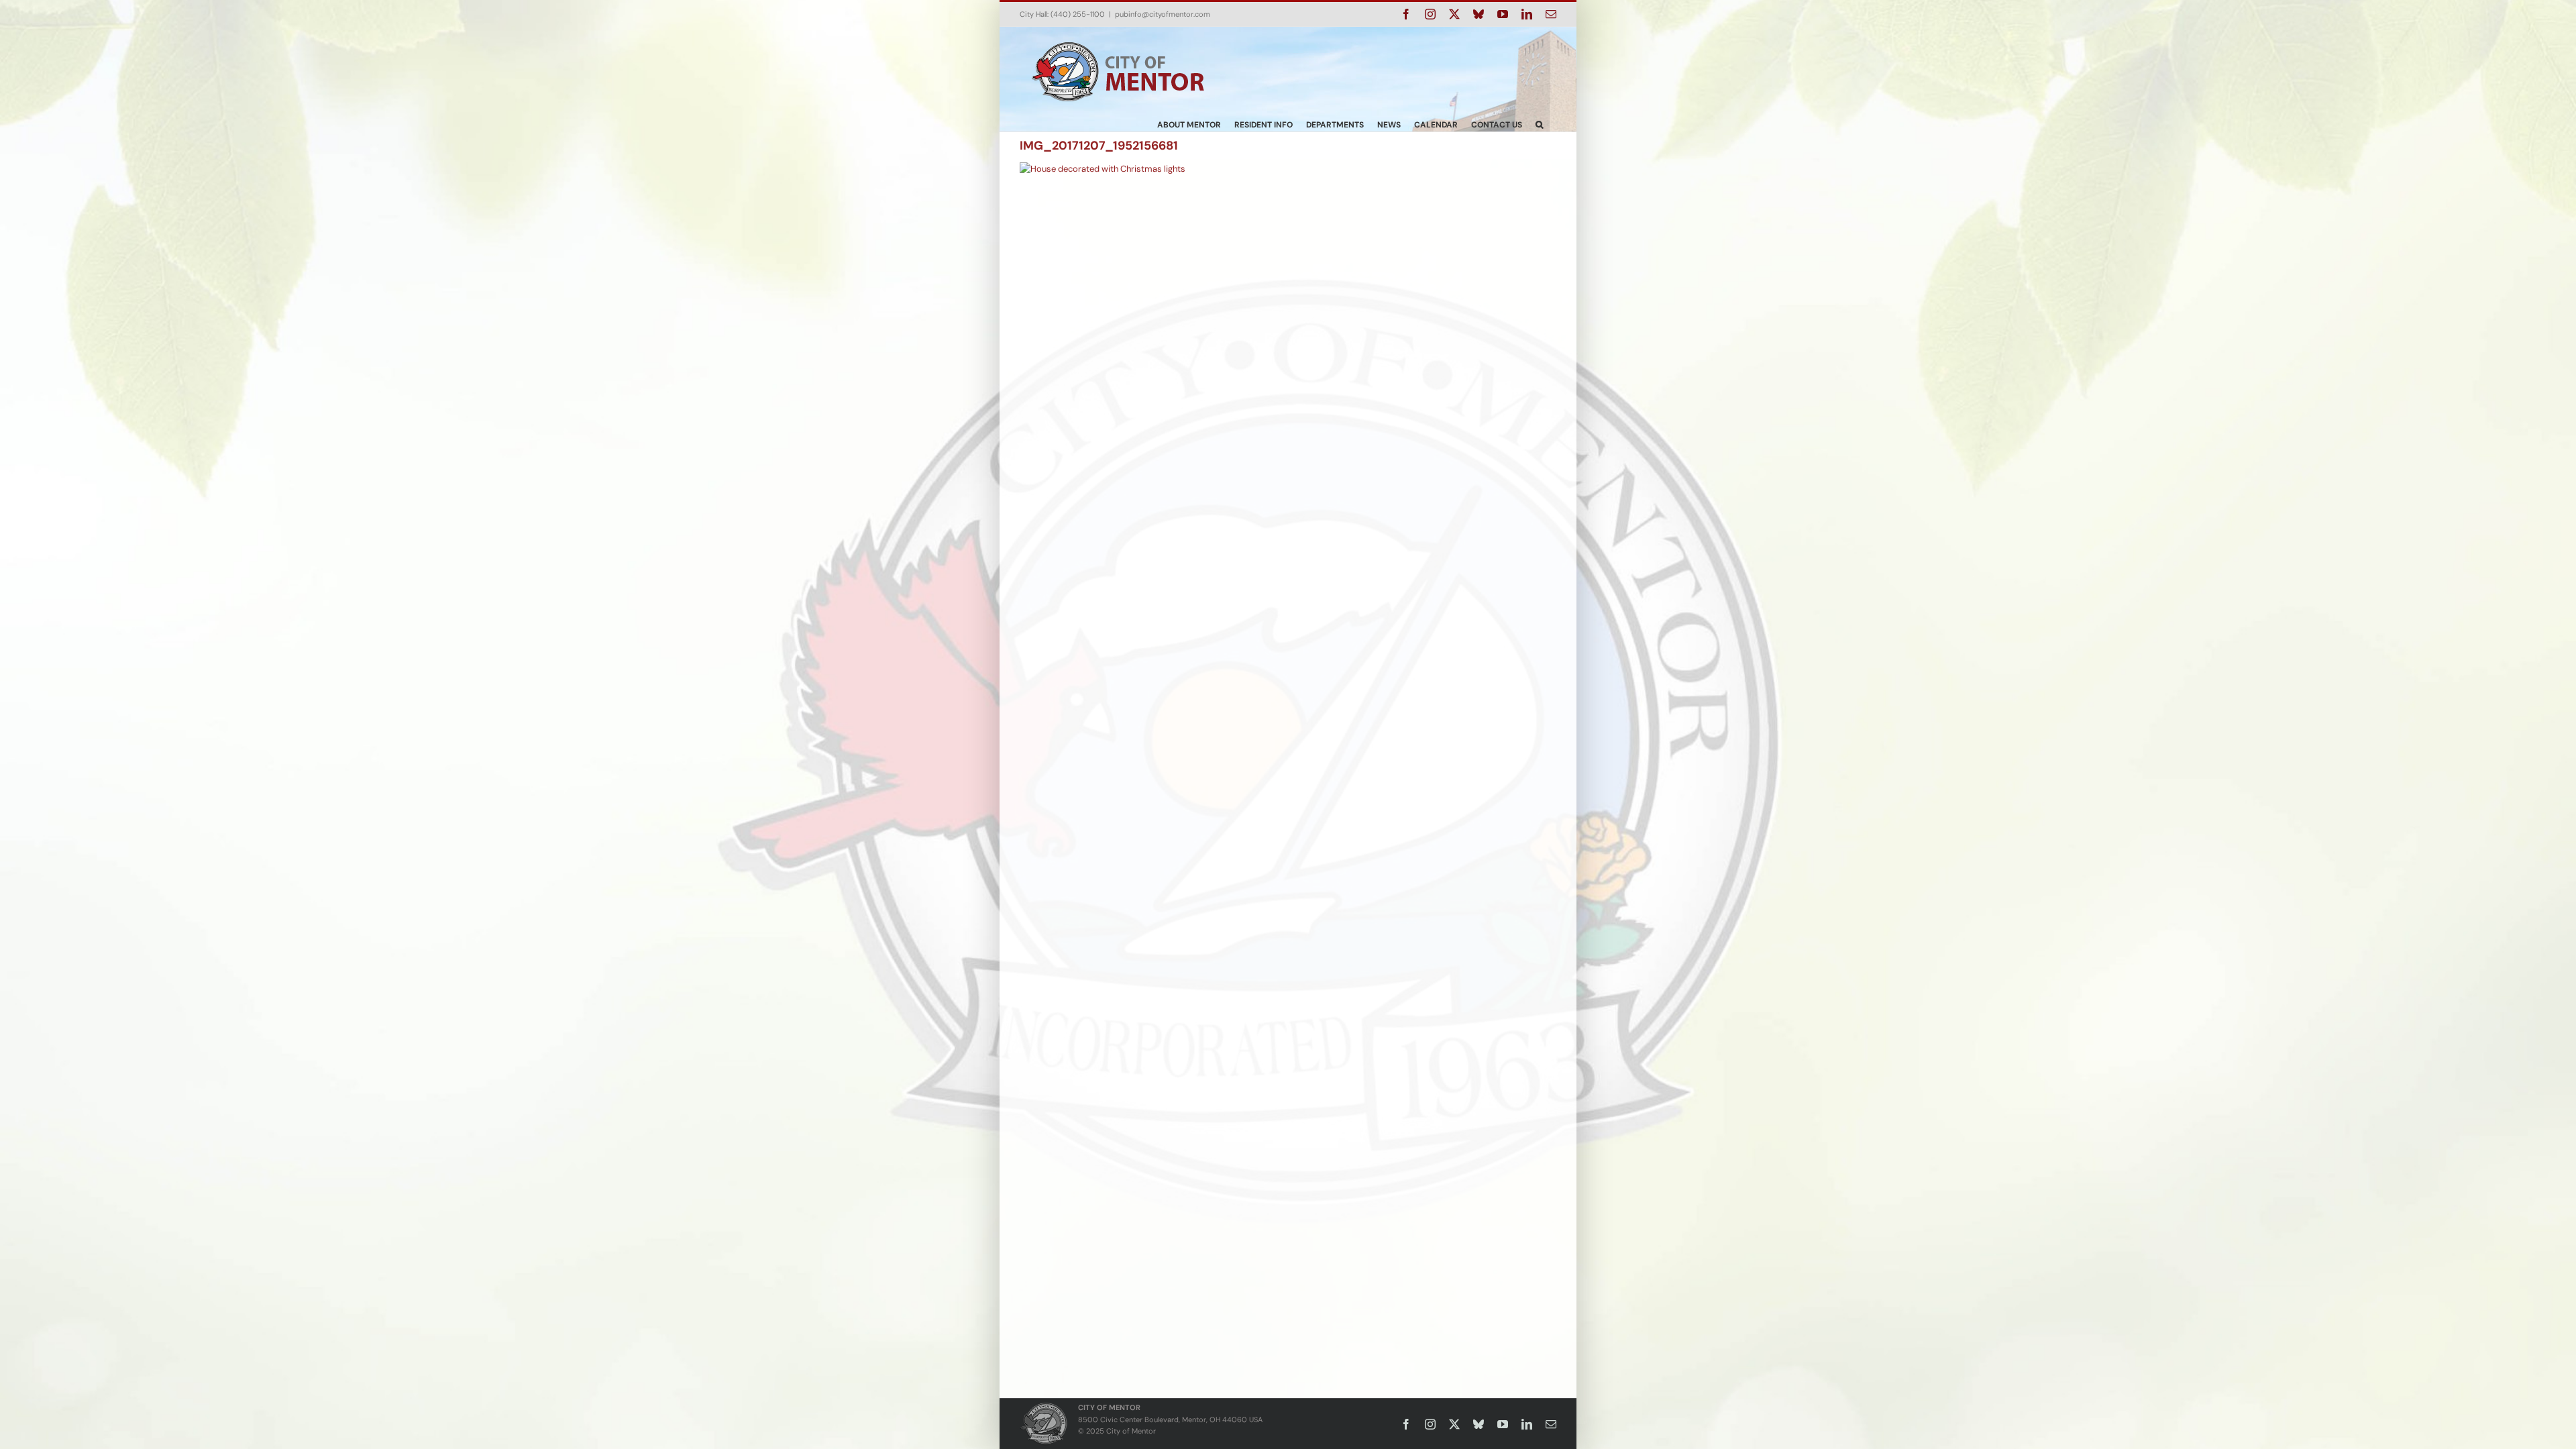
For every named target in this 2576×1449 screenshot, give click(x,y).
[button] (1539, 124)
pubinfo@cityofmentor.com (1163, 14)
